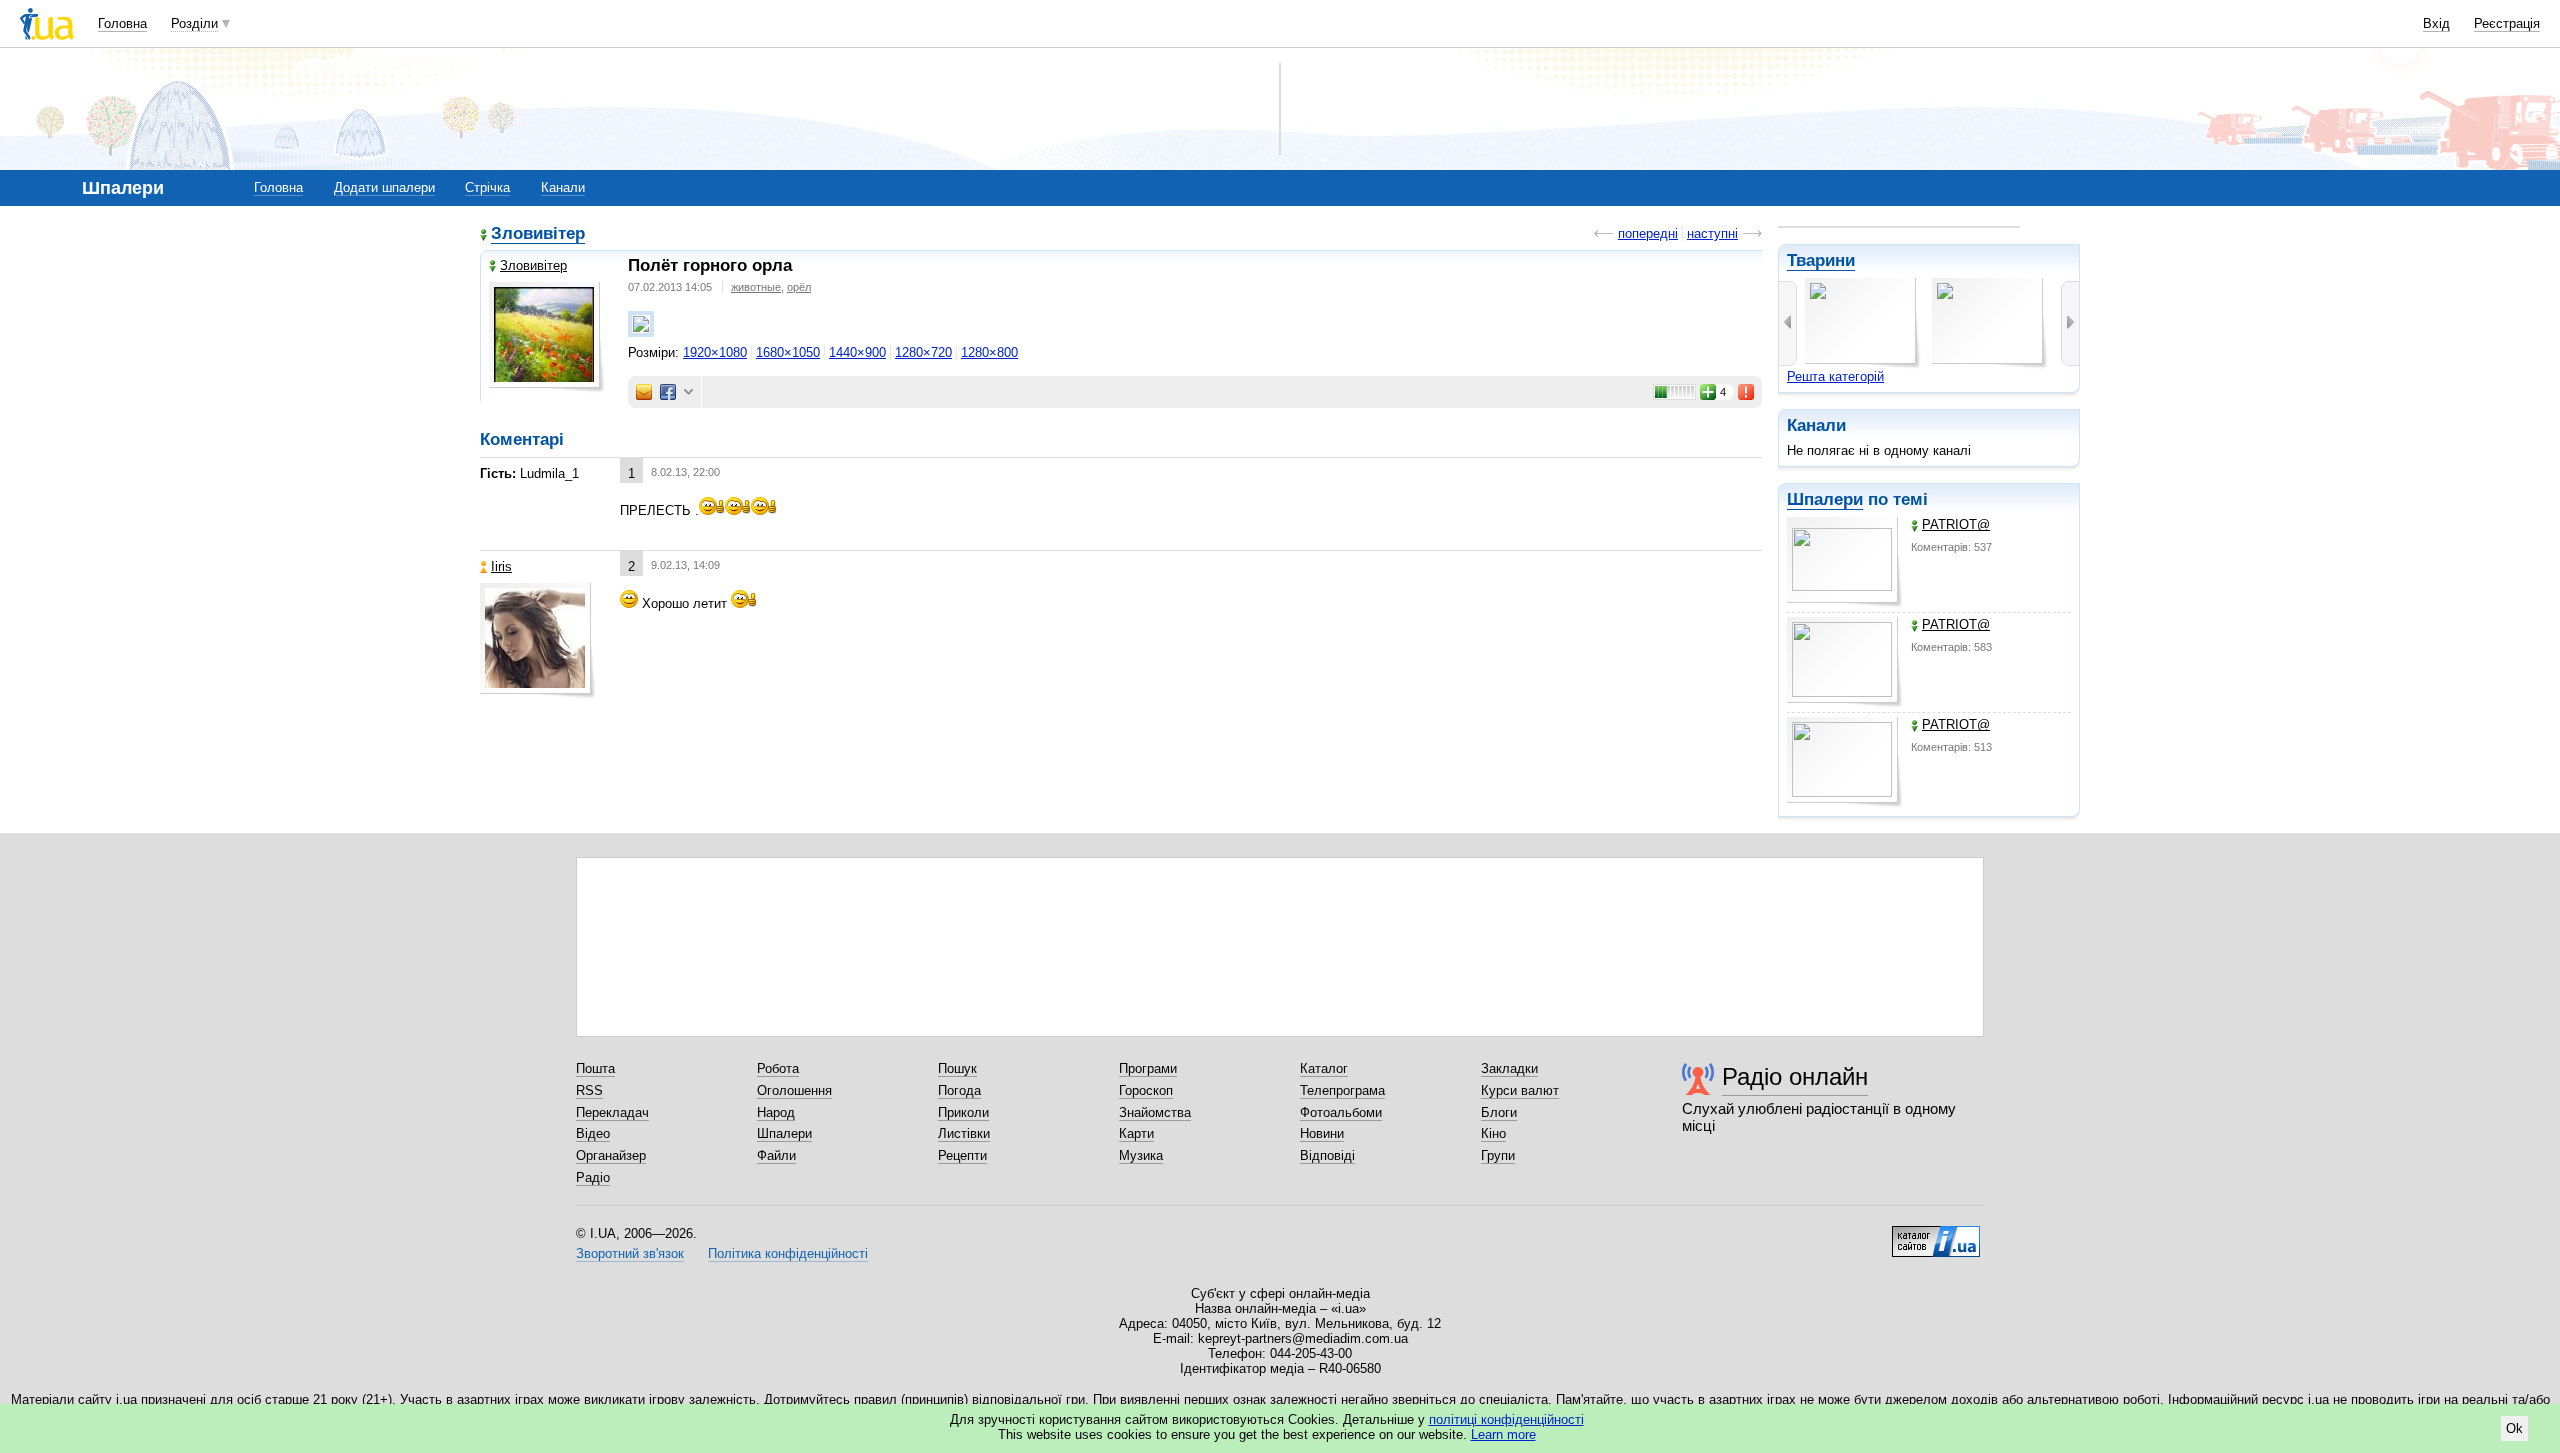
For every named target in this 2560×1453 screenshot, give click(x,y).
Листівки (964, 1133)
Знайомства (1155, 1112)
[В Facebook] (668, 392)
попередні (1648, 233)
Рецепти (962, 1155)
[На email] (644, 392)
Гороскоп (1146, 1090)
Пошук (957, 1068)
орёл (799, 287)
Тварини (1821, 260)
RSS (589, 1090)
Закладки (1509, 1068)
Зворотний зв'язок (630, 1253)
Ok (2514, 1428)
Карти (1136, 1133)
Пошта (595, 1068)
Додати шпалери (384, 187)
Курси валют (1520, 1090)
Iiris (501, 566)
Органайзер (611, 1155)
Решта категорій (1835, 376)
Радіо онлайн (1795, 1076)
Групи (1498, 1155)
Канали (563, 187)
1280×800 (989, 352)
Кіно (1493, 1133)
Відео (593, 1133)
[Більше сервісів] (688, 392)
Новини (1322, 1133)
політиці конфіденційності (1506, 1419)
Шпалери (1825, 499)
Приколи (963, 1112)
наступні (1712, 233)
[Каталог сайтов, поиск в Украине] (1936, 1234)
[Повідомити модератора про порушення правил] (1747, 392)
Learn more (1503, 1434)
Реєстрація (2507, 23)
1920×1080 (715, 352)
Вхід (2436, 23)
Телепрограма (1342, 1090)
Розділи (194, 23)
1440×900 (857, 352)
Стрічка (487, 187)
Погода (959, 1090)
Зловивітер (538, 233)
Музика (1141, 1155)
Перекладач (612, 1112)
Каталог (1324, 1068)
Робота (778, 1068)
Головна (122, 23)
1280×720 (923, 352)
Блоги (1499, 1112)
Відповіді (1327, 1155)
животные (756, 287)
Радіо (593, 1177)
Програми (1148, 1068)
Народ (776, 1112)
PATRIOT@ (1956, 524)
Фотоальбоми (1341, 1112)
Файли (776, 1155)
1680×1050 (788, 352)
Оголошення (794, 1090)
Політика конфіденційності (788, 1253)
